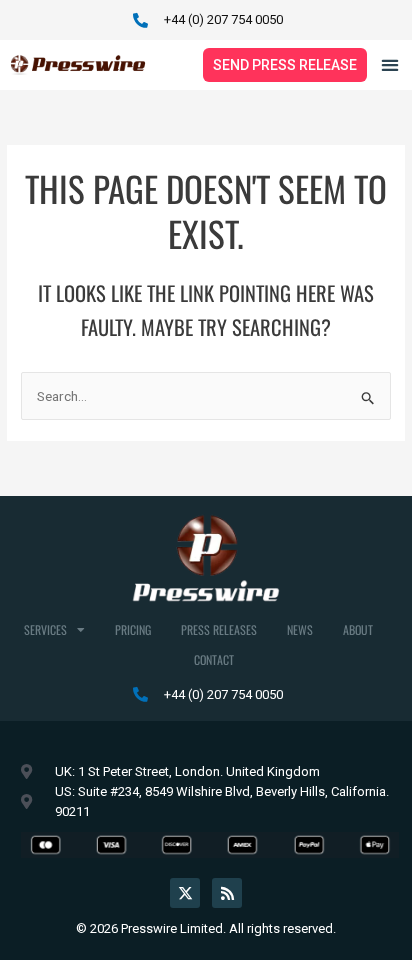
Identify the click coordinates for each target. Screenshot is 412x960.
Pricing (133, 629)
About (358, 629)
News (300, 629)
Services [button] (45, 629)
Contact (214, 659)
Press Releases (219, 629)
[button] (390, 65)
